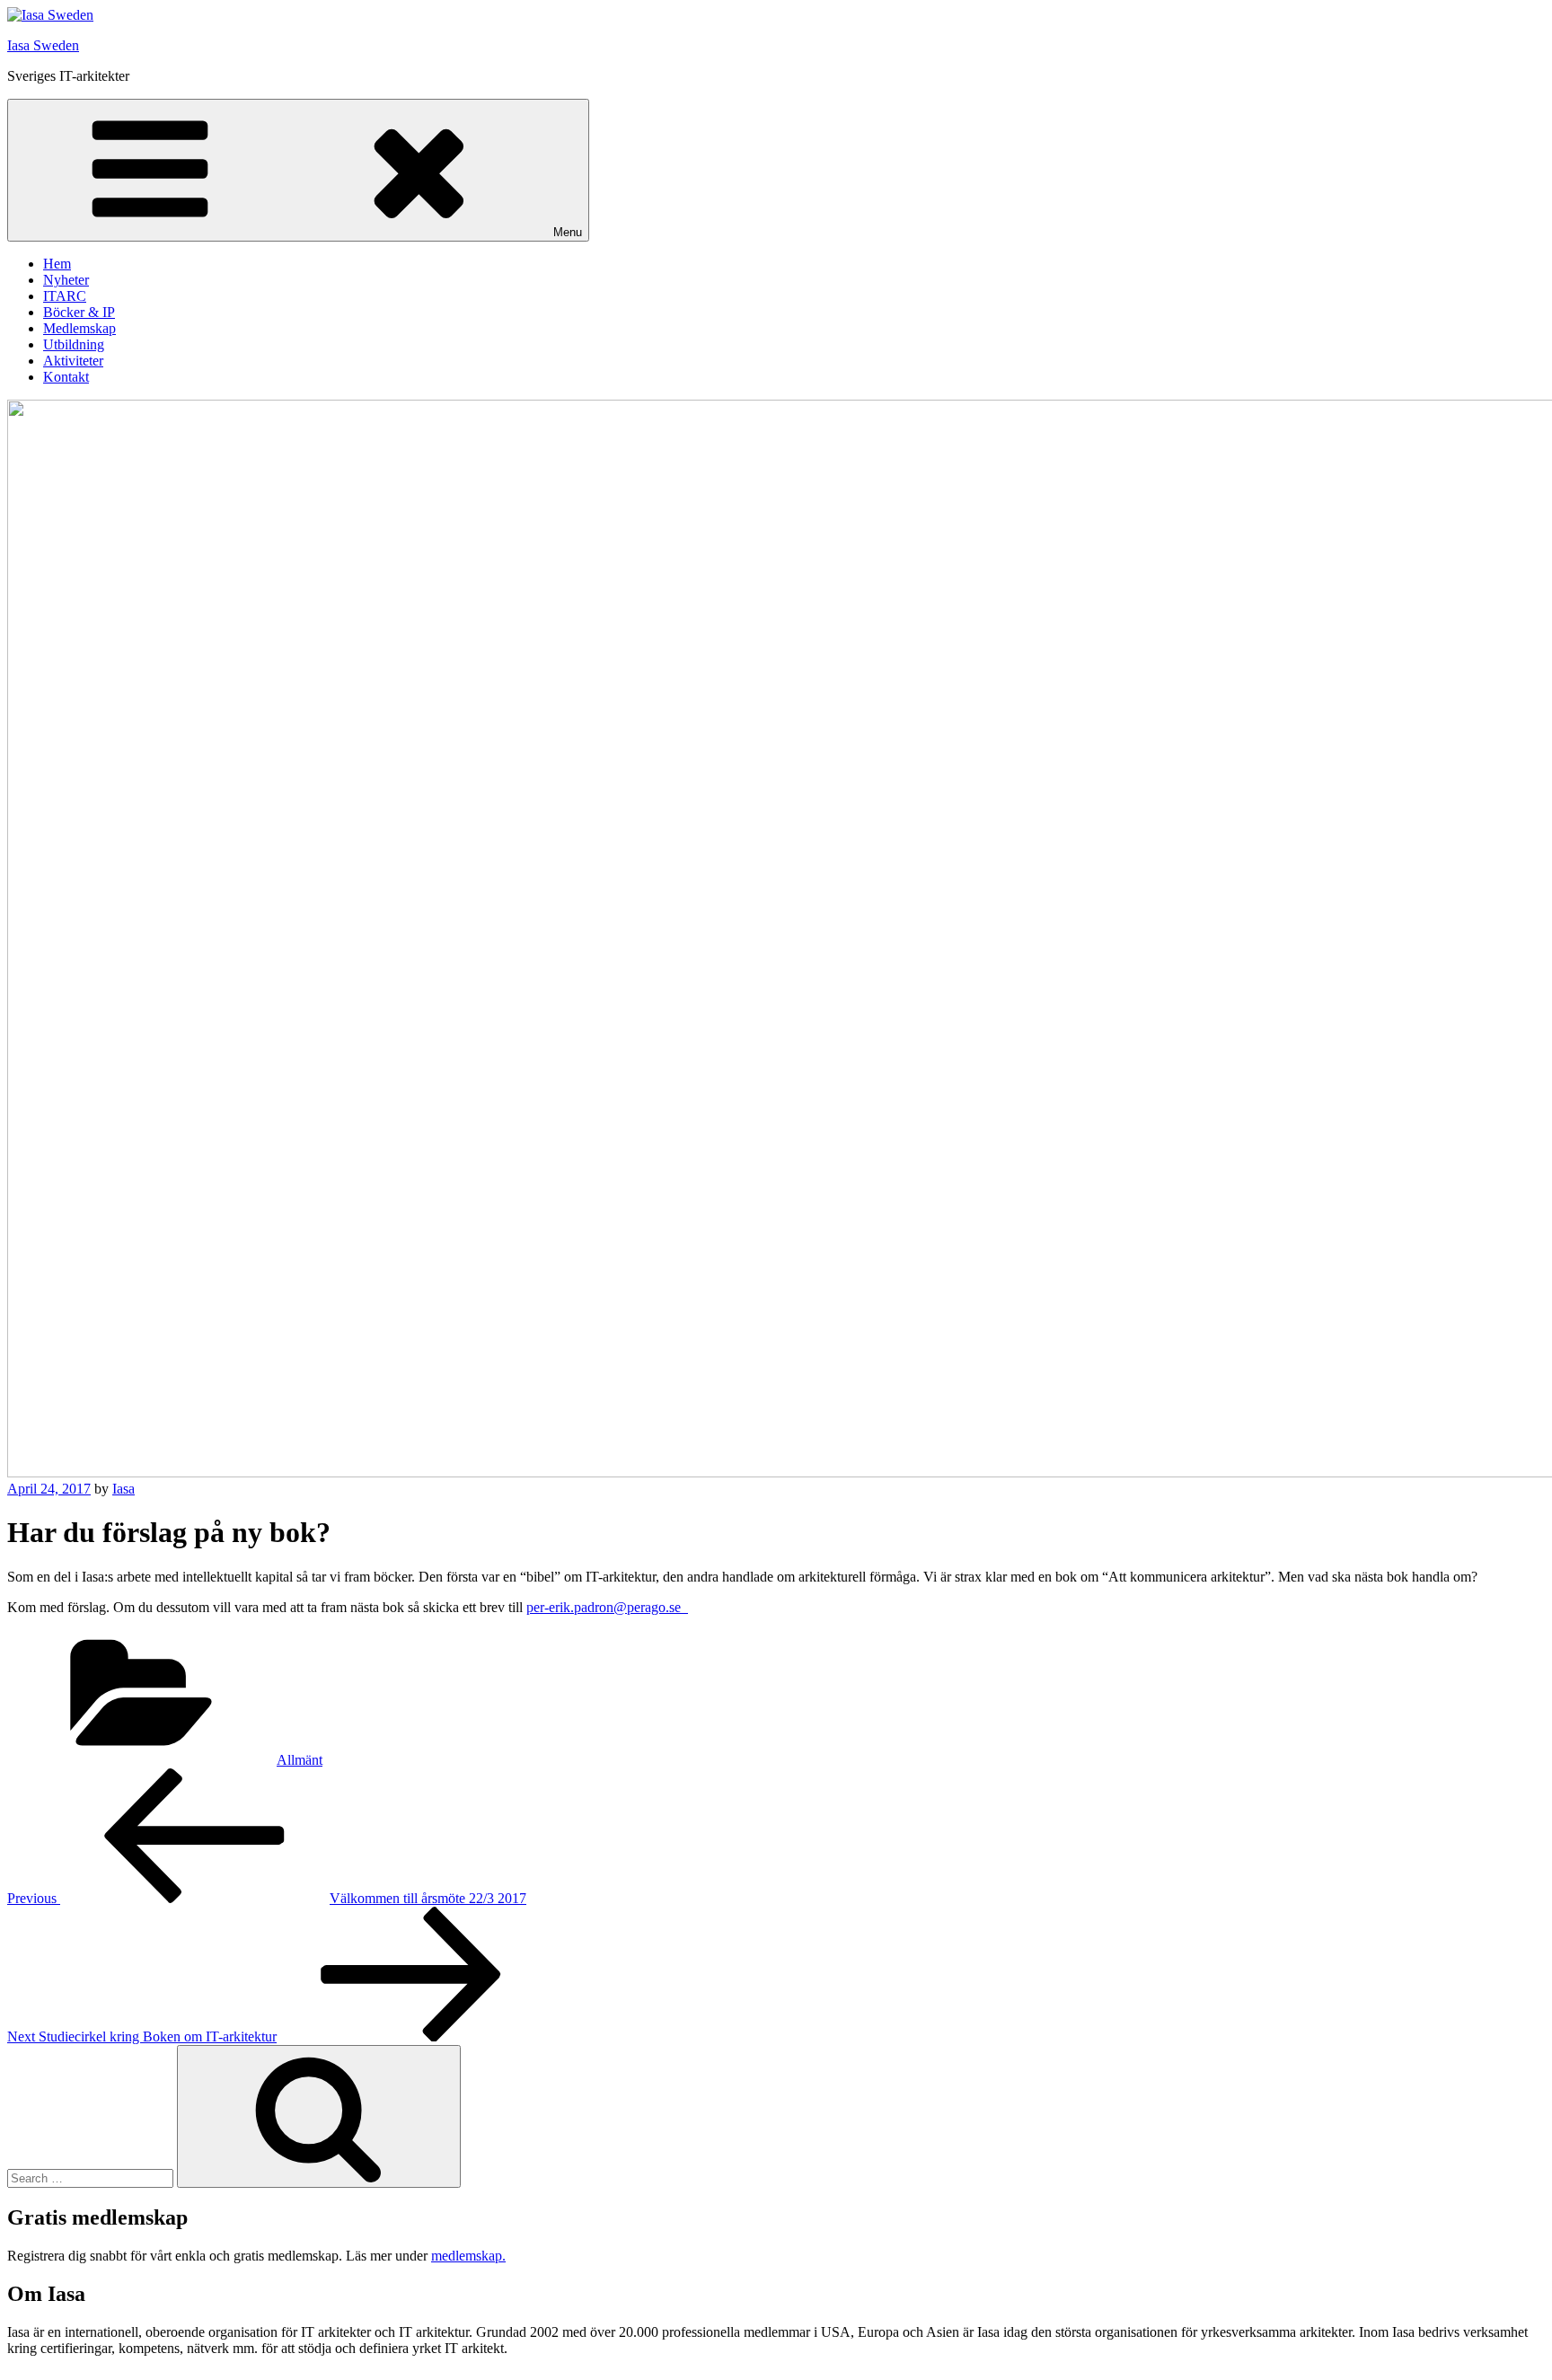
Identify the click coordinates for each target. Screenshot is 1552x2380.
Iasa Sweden (43, 45)
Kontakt (66, 377)
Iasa (123, 1489)
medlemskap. (468, 2256)
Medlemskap (79, 328)
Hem (57, 264)
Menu (568, 232)
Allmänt (300, 1760)
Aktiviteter (73, 361)
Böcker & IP (79, 312)
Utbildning (74, 344)
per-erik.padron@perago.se (607, 1607)
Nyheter (66, 280)
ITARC (65, 296)
